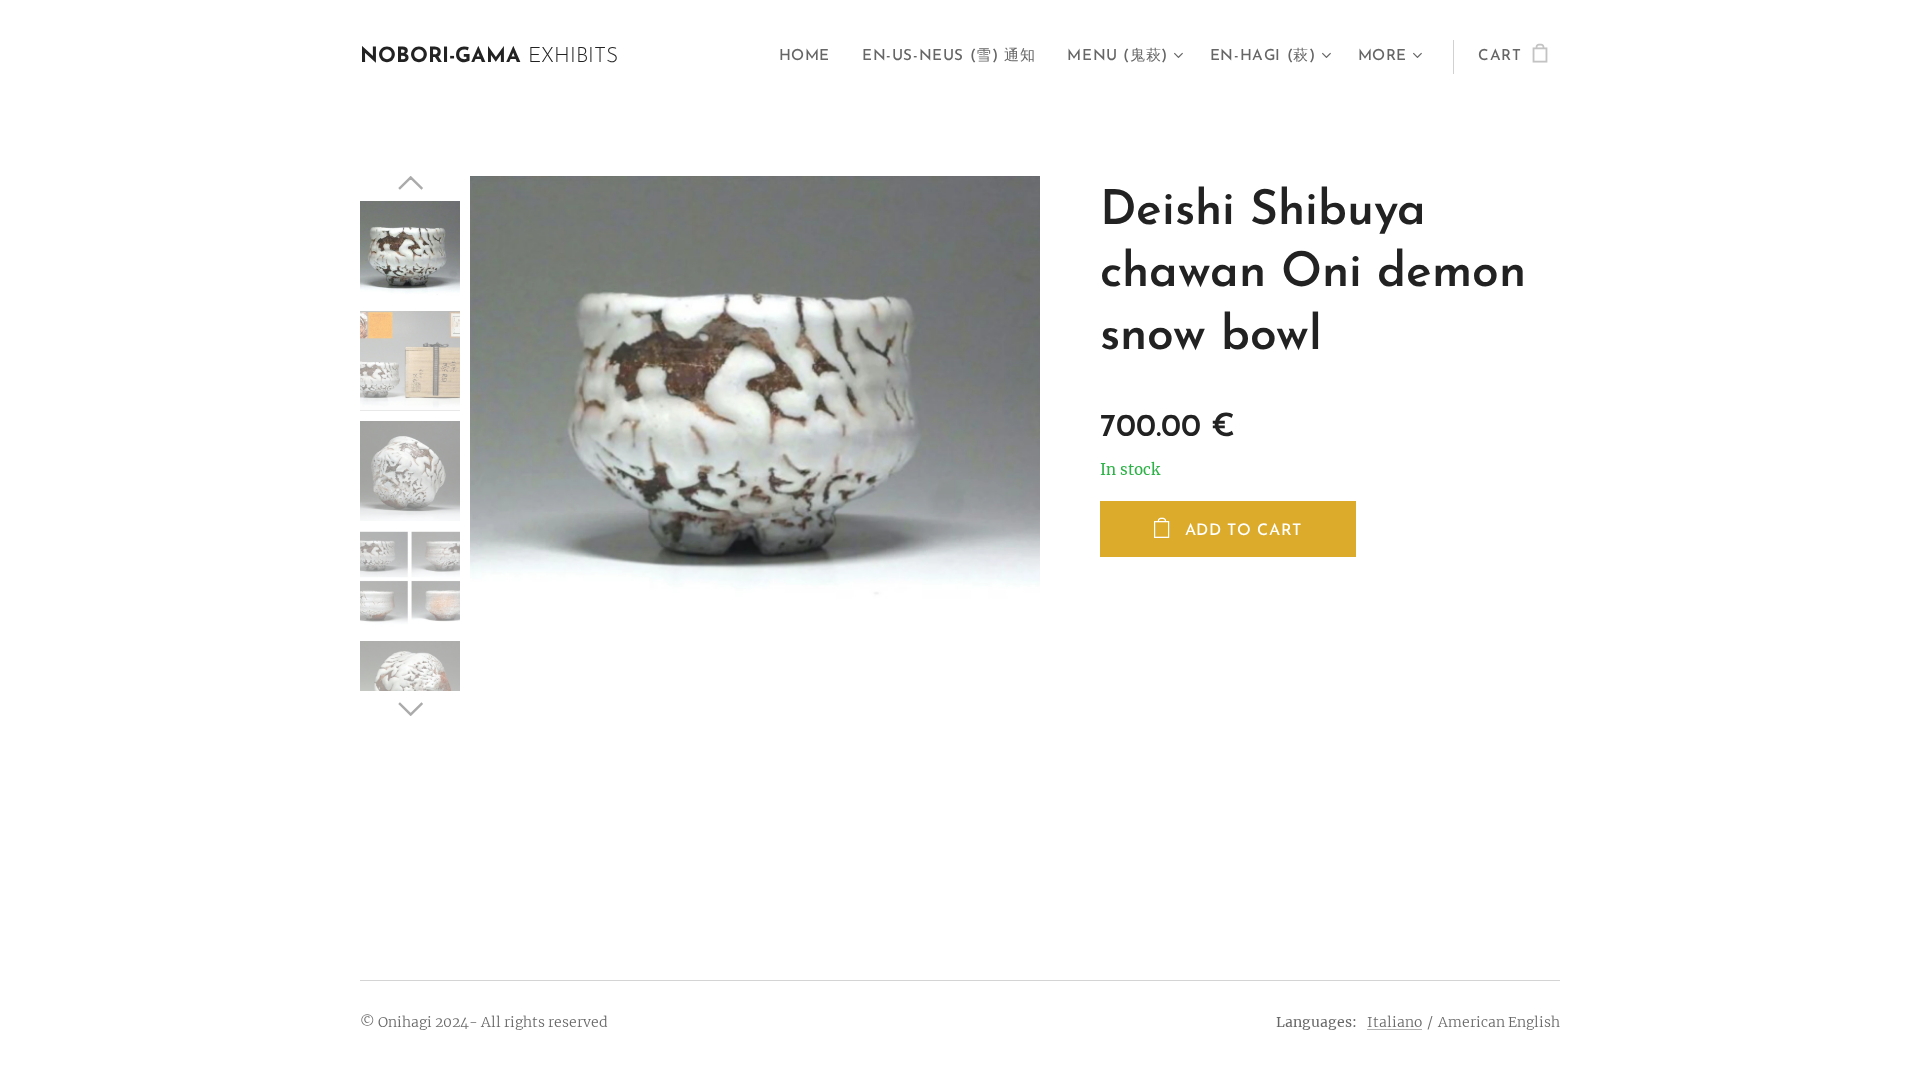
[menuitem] (810, 57)
